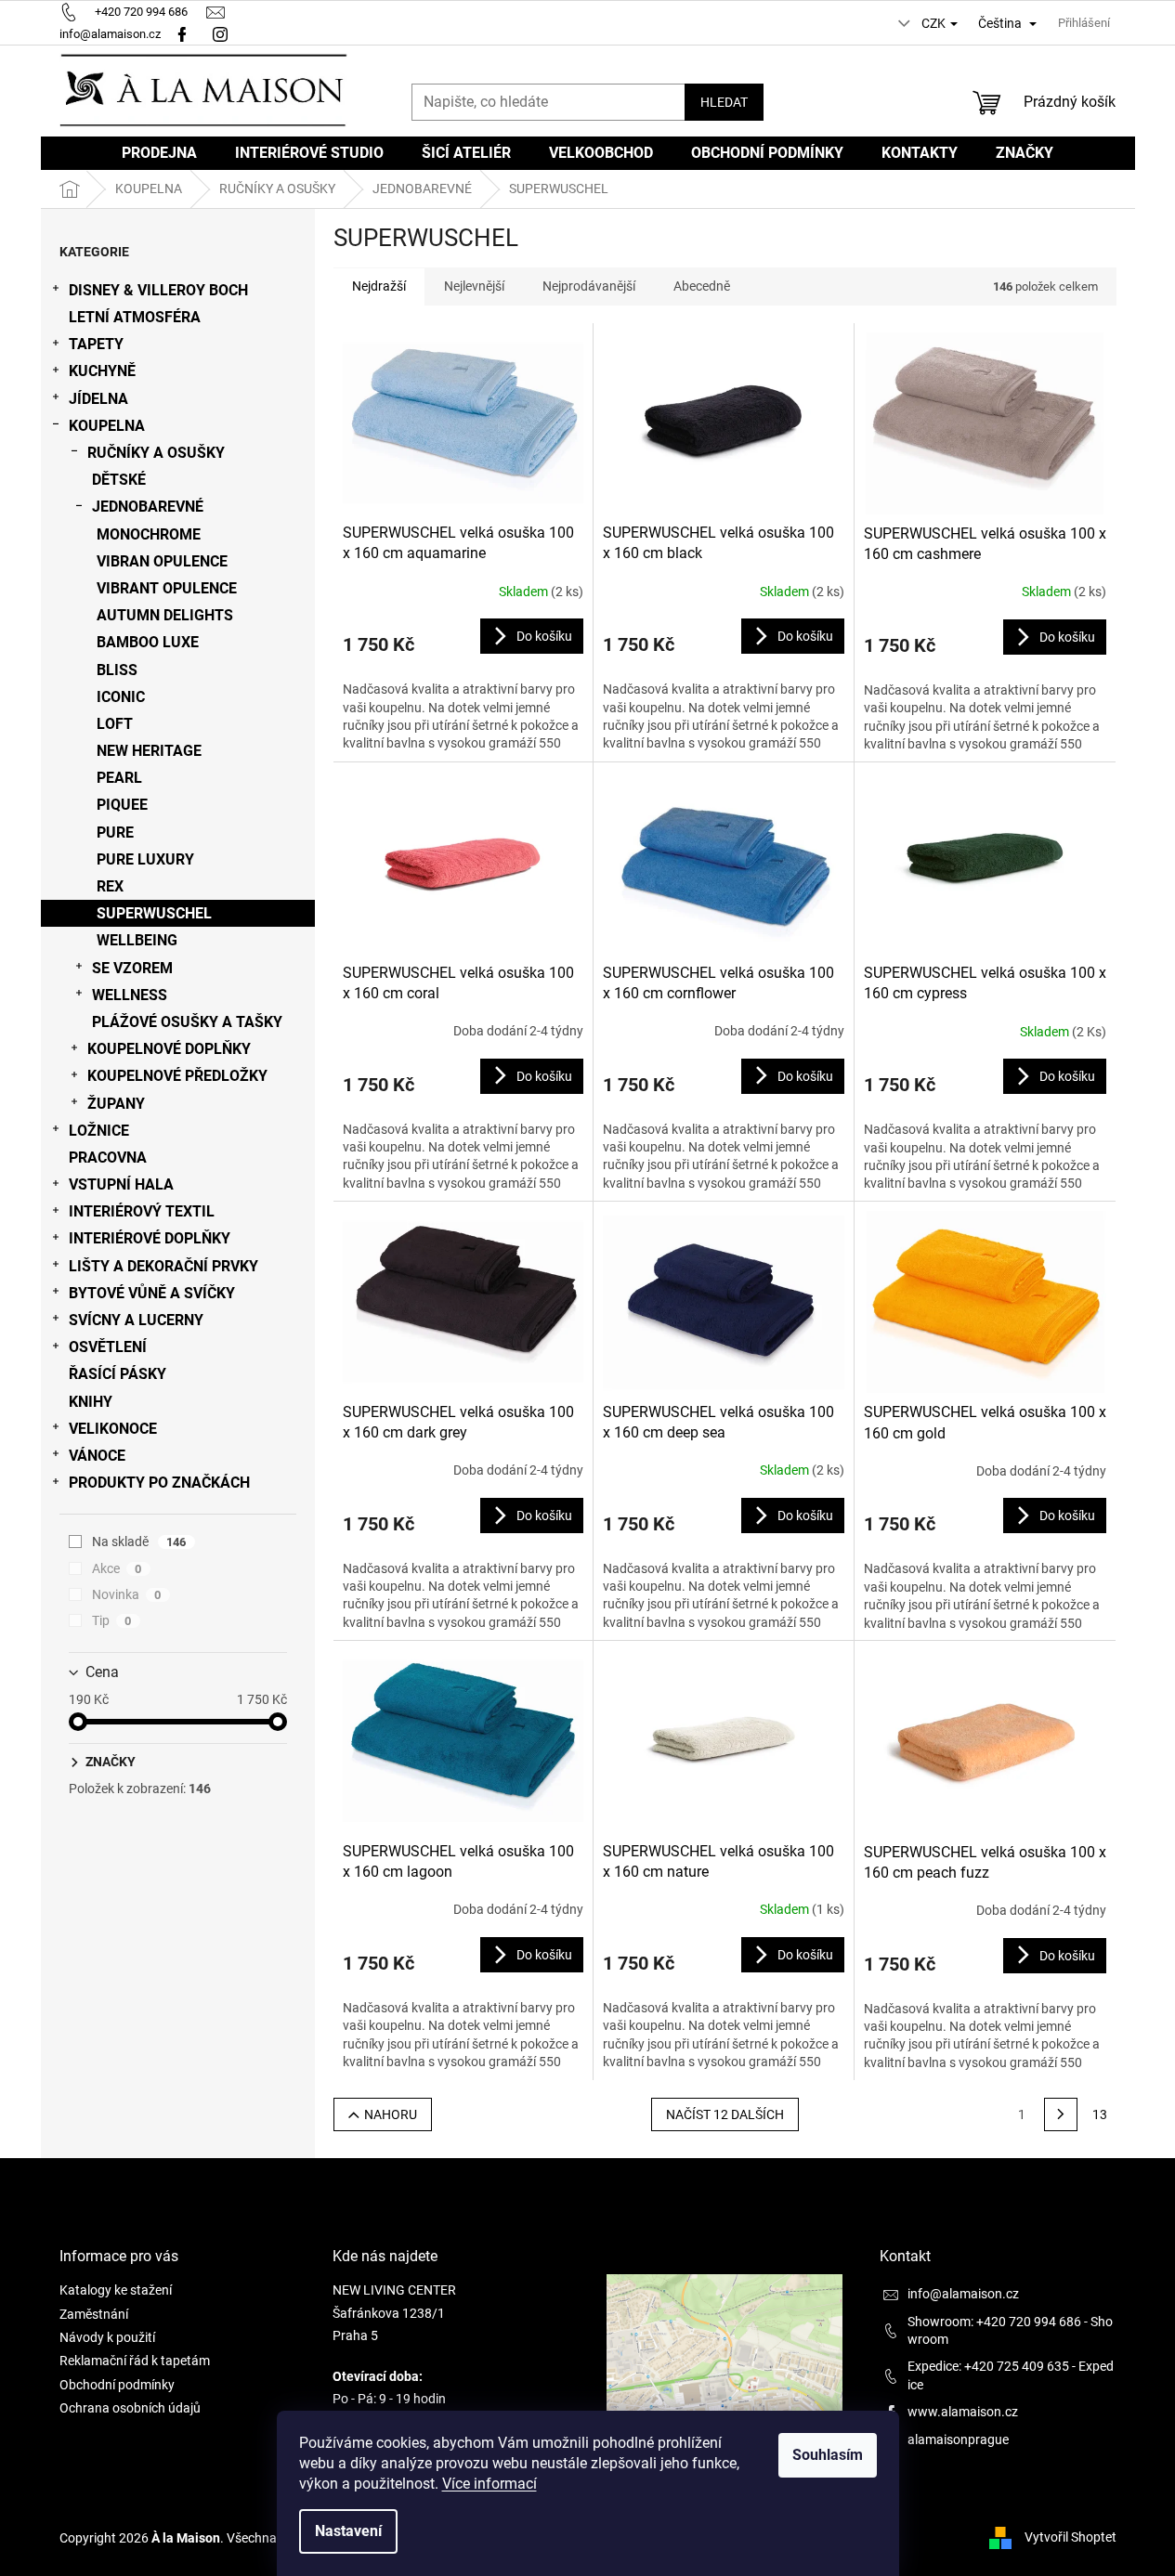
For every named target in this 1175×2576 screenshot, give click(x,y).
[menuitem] (159, 153)
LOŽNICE (99, 1131)
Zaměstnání (94, 2314)
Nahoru (391, 2114)
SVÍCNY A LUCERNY (136, 1320)
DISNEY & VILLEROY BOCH (158, 290)
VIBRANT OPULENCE (167, 588)
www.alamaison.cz (963, 2412)
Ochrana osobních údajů (130, 2408)
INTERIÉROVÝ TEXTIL (142, 1211)
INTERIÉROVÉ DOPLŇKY (150, 1238)
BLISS (117, 670)
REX (110, 886)
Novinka (127, 1594)
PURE (115, 833)
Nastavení (348, 2531)
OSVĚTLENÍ (108, 1347)
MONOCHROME (149, 534)
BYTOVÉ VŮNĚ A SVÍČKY (152, 1293)
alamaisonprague (958, 2439)
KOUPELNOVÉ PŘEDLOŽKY (177, 1076)
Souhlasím (828, 2455)
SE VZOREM (132, 968)
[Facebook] (182, 34)
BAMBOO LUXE (148, 642)
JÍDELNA (98, 399)
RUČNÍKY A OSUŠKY (156, 453)
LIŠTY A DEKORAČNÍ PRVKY (163, 1266)
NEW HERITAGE (149, 751)
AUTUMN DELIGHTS (165, 615)
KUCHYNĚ (102, 371)
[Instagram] (222, 34)
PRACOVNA (108, 1158)
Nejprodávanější (589, 286)
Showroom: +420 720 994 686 (994, 2322)
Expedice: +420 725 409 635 (988, 2366)
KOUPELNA (107, 426)
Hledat (724, 102)
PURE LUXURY (145, 859)
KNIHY (91, 1402)
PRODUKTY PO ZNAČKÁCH (159, 1483)
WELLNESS (130, 995)
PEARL (119, 778)
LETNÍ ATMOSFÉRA (135, 317)
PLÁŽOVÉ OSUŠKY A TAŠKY (187, 1022)
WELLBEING (137, 940)
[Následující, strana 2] (1061, 2114)
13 (1100, 2114)
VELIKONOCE (113, 1429)
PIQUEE (122, 805)
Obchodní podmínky (117, 2385)
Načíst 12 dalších (725, 2114)
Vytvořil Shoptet (1071, 2537)
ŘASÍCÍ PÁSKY (117, 1374)
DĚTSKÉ (119, 480)
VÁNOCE (97, 1456)
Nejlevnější (474, 286)
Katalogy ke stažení (116, 2290)
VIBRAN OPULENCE (162, 561)
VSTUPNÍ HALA (121, 1184)
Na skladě (139, 1542)
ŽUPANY (116, 1104)
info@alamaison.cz (963, 2294)
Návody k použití (107, 2337)
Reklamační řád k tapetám (135, 2361)
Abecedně (702, 286)
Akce (117, 1568)
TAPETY (96, 344)
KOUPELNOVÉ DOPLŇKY (169, 1049)
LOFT (115, 724)
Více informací (490, 2484)
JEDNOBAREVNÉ (148, 507)
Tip (112, 1620)
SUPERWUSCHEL (154, 913)
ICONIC (121, 697)
